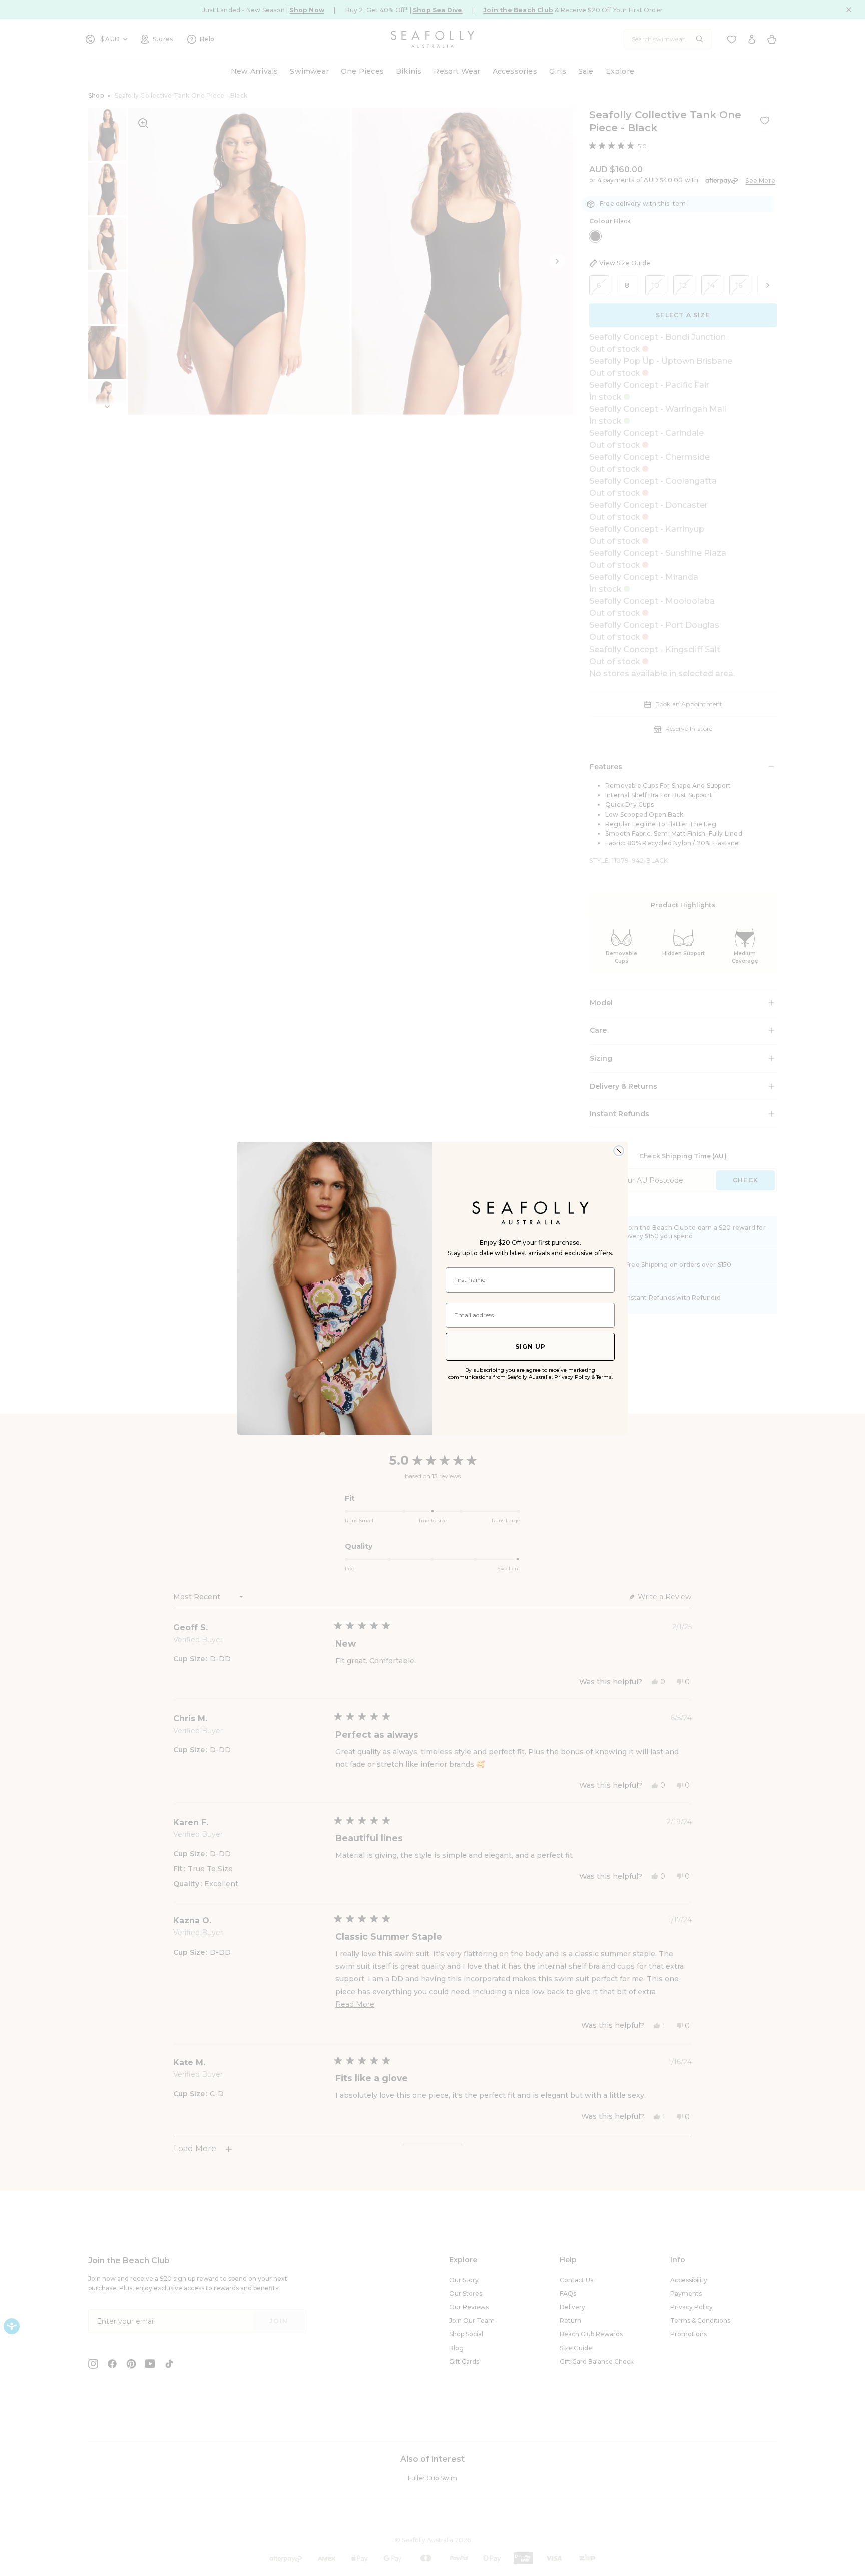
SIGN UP (530, 1346)
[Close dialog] (619, 1151)
